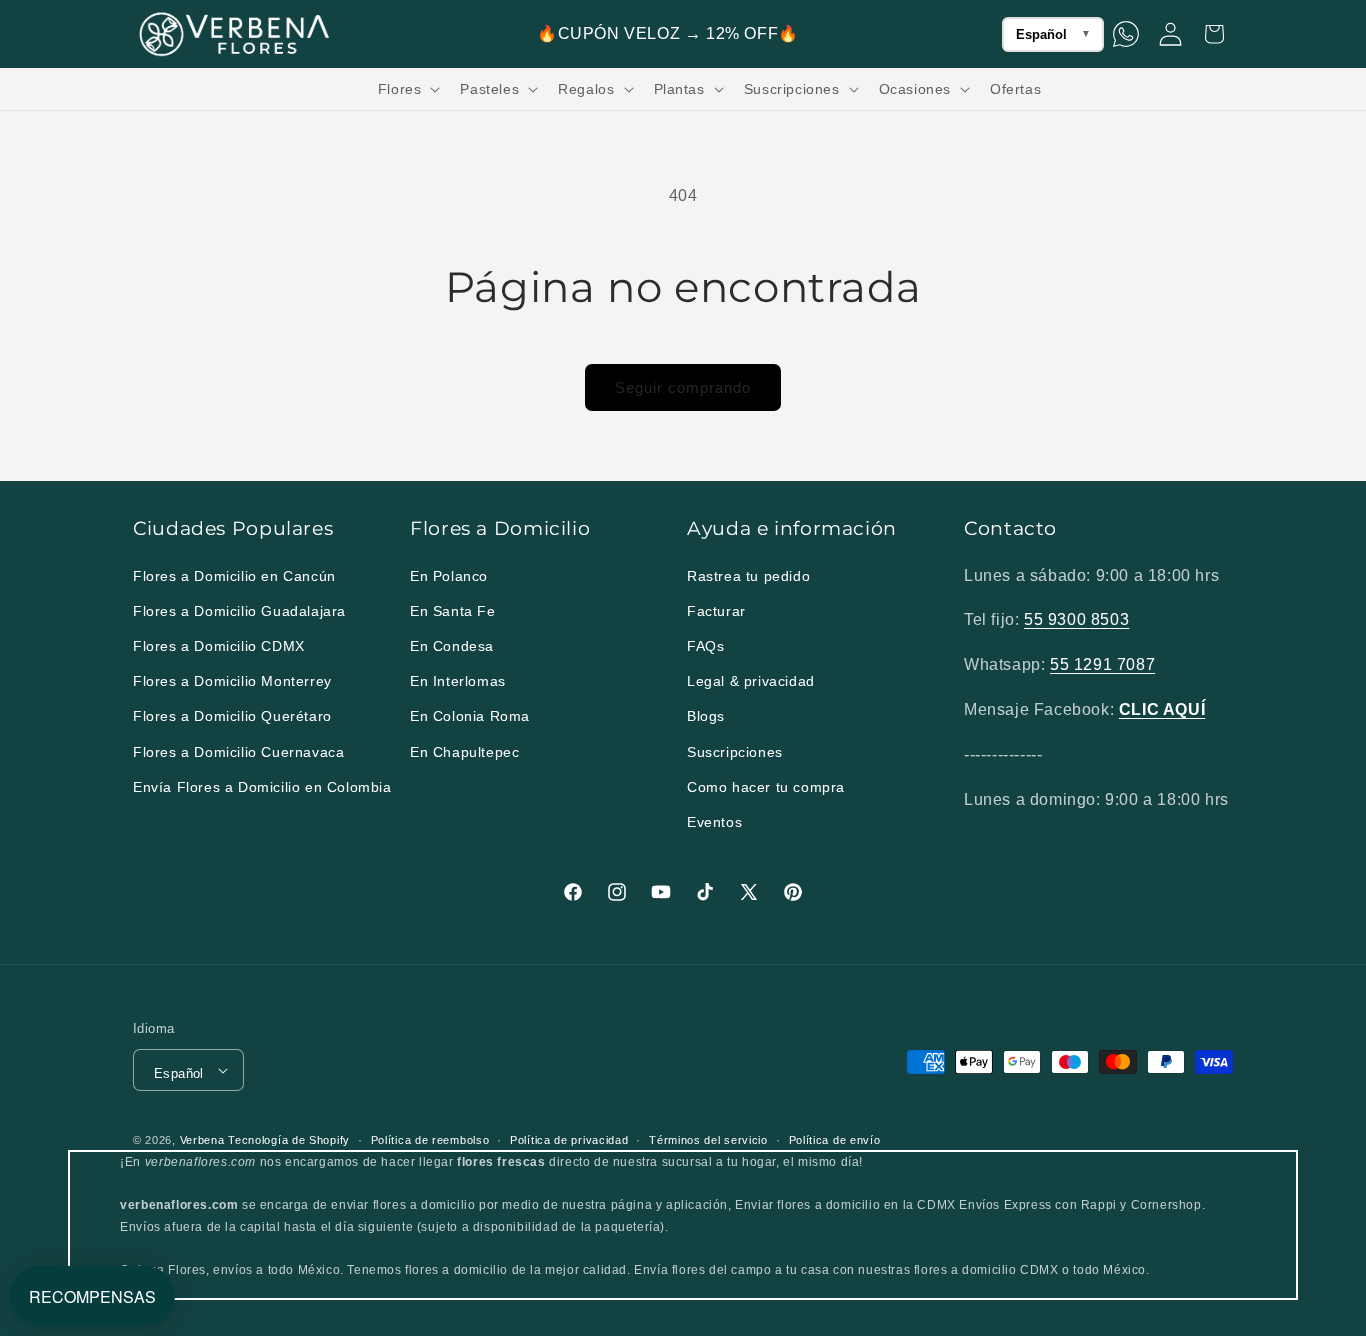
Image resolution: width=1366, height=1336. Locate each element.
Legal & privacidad (751, 681)
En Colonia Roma (470, 716)
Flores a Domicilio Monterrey (232, 681)
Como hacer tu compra (766, 787)
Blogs (706, 716)
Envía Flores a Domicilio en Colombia (262, 787)
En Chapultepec (464, 752)
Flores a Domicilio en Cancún (234, 576)
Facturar (716, 611)
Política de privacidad (569, 1140)
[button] (407, 89)
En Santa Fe (453, 611)
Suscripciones (735, 752)
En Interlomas (458, 681)
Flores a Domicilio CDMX (219, 646)
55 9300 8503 (1076, 619)
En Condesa (452, 646)
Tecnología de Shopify (289, 1140)
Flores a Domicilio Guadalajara (239, 611)
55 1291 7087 (1102, 664)
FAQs (705, 646)
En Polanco (449, 576)
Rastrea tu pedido (748, 576)
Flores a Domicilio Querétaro (232, 716)
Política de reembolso (430, 1140)
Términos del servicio (708, 1140)
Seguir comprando (683, 387)
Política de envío (835, 1140)
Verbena (202, 1140)
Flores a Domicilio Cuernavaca (238, 752)
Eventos (714, 822)
